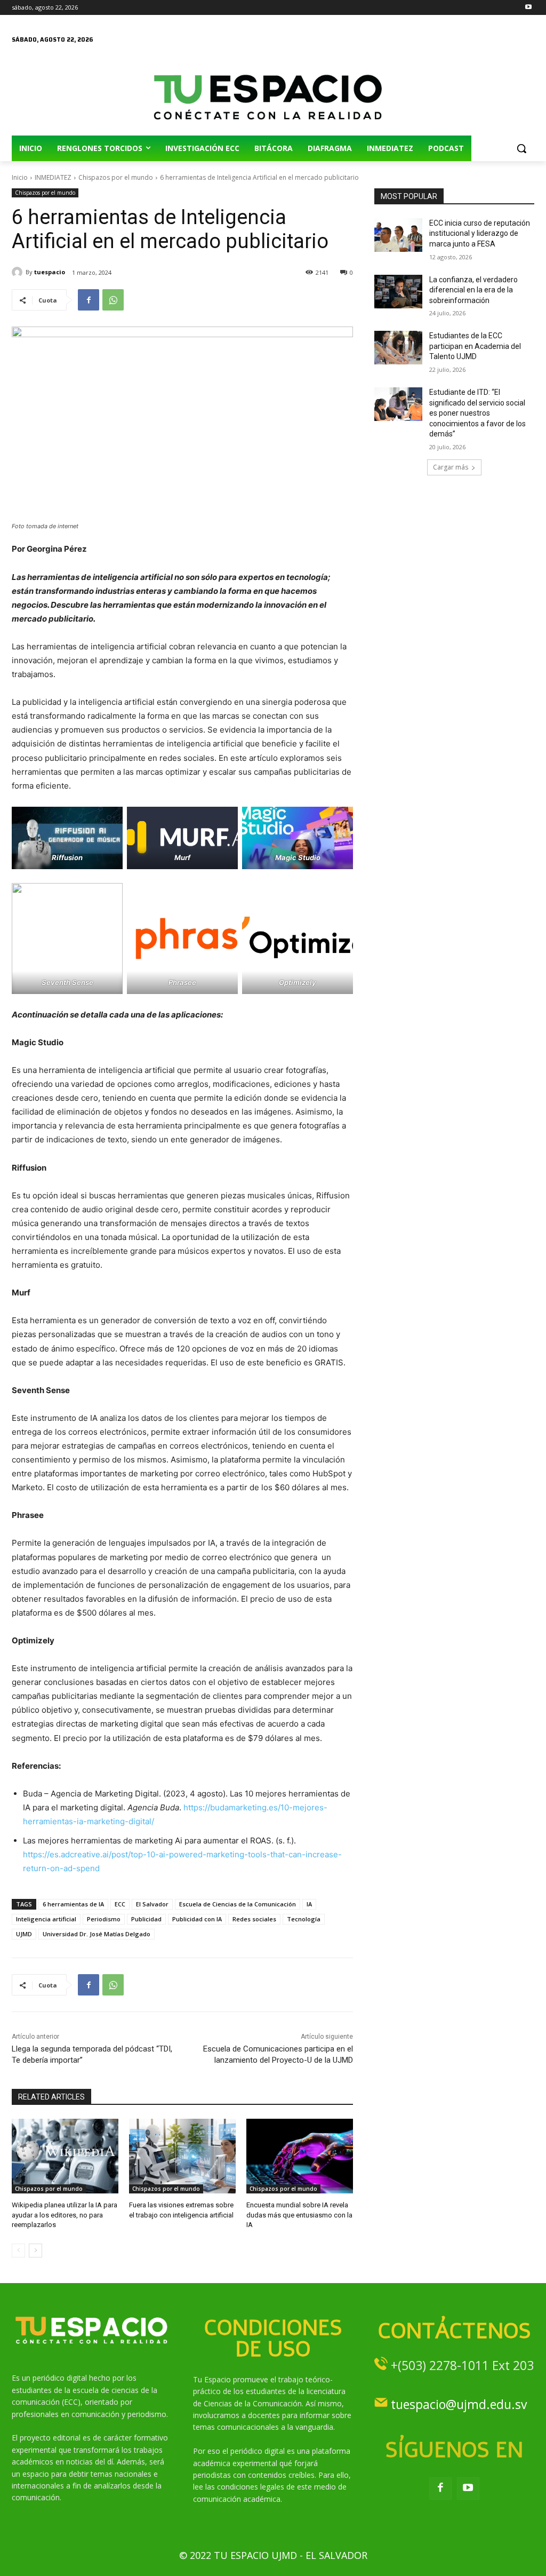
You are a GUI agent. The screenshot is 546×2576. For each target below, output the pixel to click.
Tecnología (304, 1919)
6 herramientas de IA (73, 1904)
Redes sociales (254, 1919)
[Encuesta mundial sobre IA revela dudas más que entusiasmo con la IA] (300, 2156)
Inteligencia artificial (46, 1919)
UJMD (24, 1934)
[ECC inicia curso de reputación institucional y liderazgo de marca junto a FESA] (398, 235)
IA (309, 1904)
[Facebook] (89, 300)
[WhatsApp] (113, 300)
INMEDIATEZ (53, 177)
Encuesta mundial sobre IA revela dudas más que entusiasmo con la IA (299, 2215)
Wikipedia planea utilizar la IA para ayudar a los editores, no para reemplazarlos (65, 2215)
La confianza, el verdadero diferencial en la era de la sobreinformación (473, 290)
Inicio (20, 177)
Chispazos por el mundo (116, 177)
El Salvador (152, 1904)
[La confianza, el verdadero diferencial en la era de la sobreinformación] (398, 292)
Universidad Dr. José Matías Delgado (97, 1934)
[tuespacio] (19, 272)
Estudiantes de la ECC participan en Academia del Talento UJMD (475, 346)
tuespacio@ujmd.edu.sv (459, 2404)
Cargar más (451, 467)
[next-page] (35, 2251)
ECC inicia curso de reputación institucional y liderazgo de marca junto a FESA (480, 233)
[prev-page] (18, 2251)
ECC (120, 1904)
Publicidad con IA (197, 1919)
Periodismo (104, 1919)
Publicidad (146, 1919)
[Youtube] (528, 8)
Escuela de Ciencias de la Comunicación (238, 1904)
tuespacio (50, 272)
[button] (521, 148)
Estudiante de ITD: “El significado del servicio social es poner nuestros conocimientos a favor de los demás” (477, 413)
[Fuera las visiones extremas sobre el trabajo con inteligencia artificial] (182, 2156)
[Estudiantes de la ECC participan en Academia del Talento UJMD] (398, 348)
